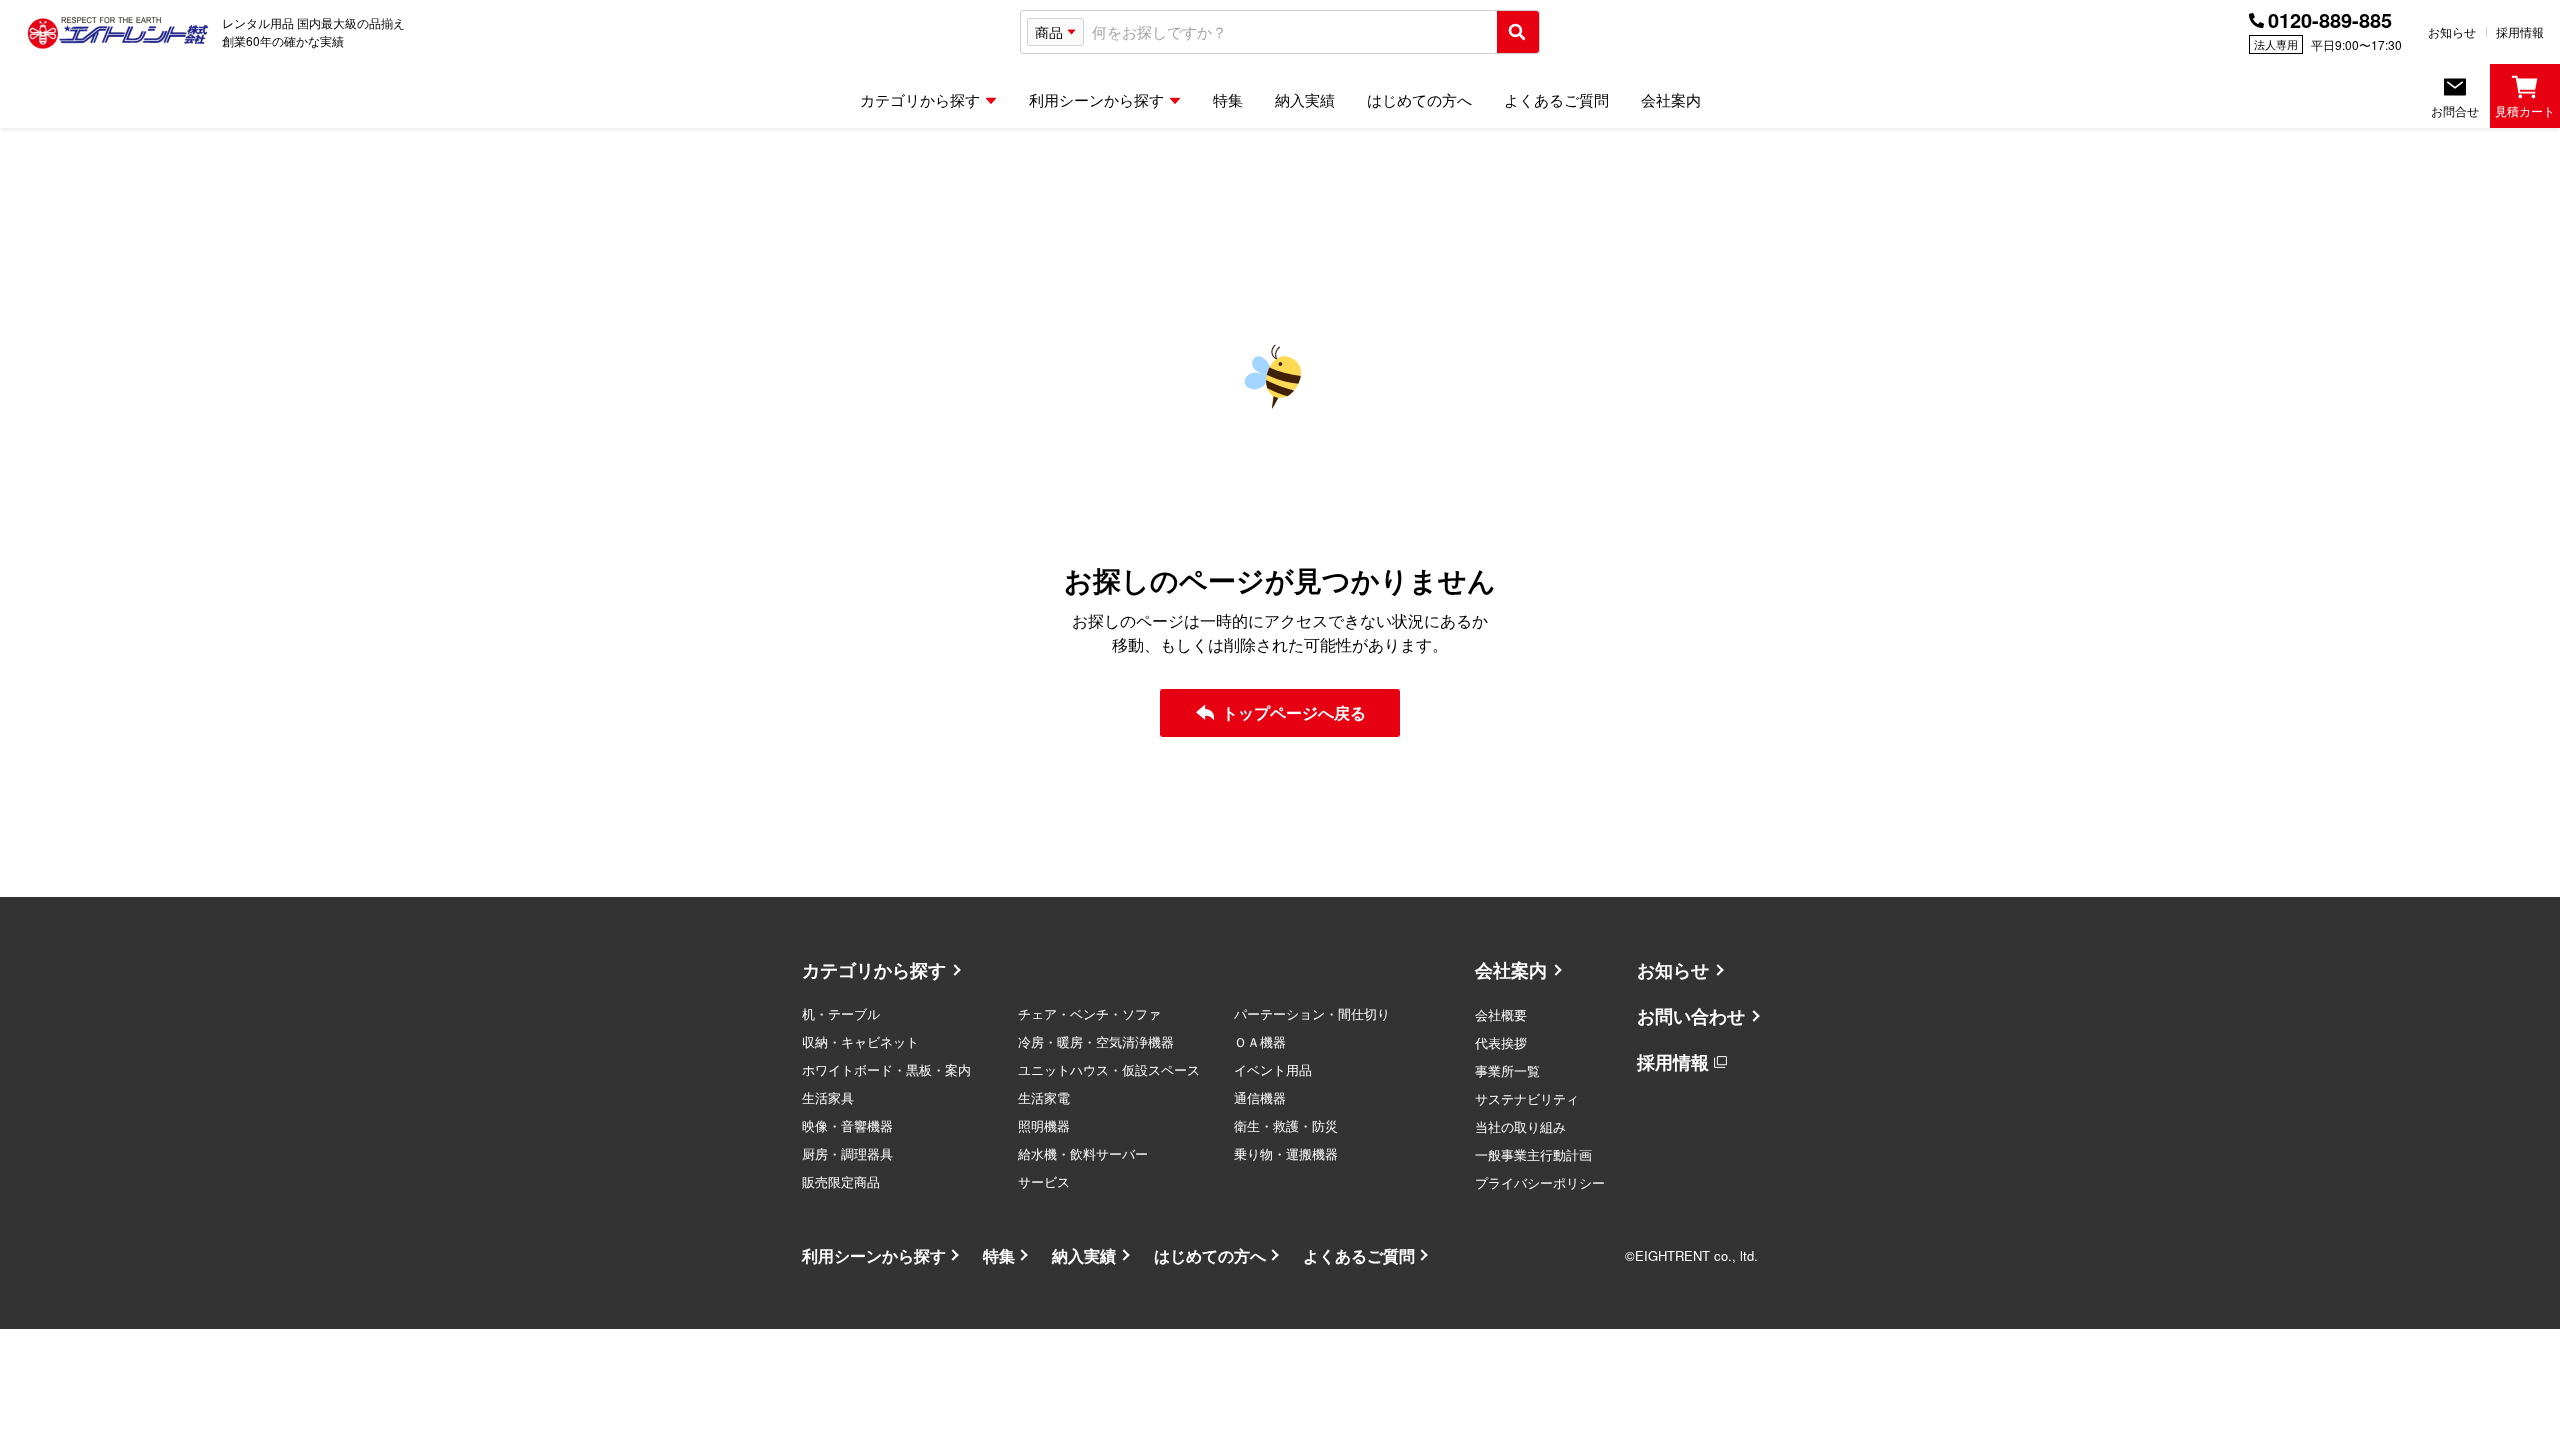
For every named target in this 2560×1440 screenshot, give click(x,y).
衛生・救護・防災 (1286, 1125)
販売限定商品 (841, 1181)
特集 (999, 1255)
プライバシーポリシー (1540, 1182)
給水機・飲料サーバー (1083, 1153)
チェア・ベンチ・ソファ (1089, 1013)
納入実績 (1084, 1255)
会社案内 (1511, 970)
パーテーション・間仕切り (1312, 1013)
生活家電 (1044, 1097)
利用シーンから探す (874, 1255)
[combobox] (1290, 32)
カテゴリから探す (874, 970)
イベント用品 (1273, 1069)
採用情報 (2520, 31)
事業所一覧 (1507, 1070)
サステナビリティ (1527, 1098)
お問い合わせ (1691, 1016)
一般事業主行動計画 (1533, 1154)
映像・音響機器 (847, 1125)
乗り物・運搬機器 (1286, 1153)
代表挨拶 (1501, 1042)
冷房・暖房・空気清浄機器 (1096, 1041)
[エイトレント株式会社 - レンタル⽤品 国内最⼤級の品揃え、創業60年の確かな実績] (118, 32)
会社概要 (1501, 1014)
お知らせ (2452, 31)
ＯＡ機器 (1260, 1041)
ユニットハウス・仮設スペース (1109, 1069)
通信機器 (1260, 1097)
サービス (1044, 1181)
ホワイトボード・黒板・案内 (886, 1069)
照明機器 (1044, 1125)
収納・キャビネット (860, 1041)
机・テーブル (841, 1013)
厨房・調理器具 (847, 1153)
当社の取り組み (1520, 1126)
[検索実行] (1518, 32)
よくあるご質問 (1359, 1255)
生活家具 (828, 1097)
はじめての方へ (1210, 1255)
